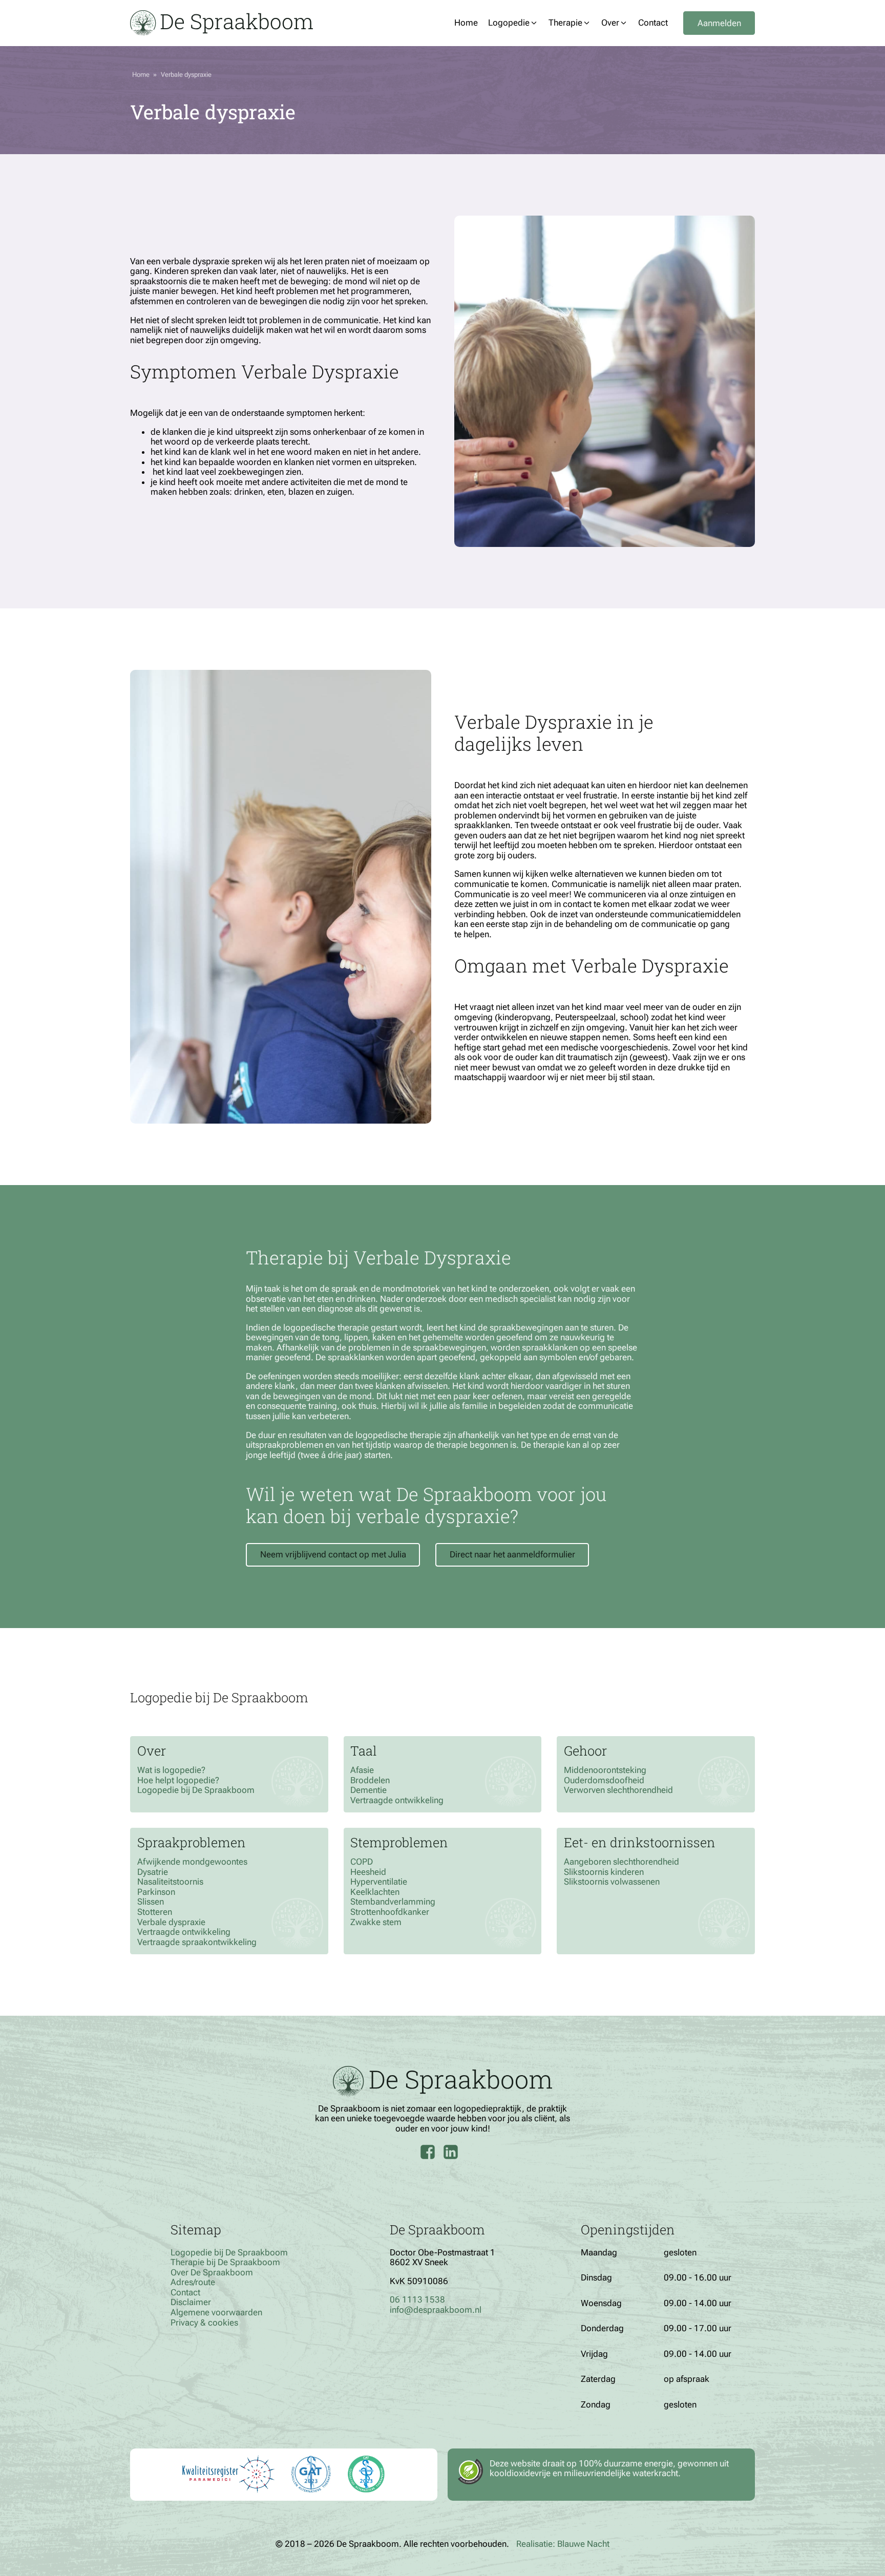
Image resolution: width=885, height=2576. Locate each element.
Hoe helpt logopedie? (178, 1780)
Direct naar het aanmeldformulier (512, 1554)
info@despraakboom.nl (436, 2310)
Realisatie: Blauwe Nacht (563, 2544)
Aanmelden (719, 23)
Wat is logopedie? (171, 1770)
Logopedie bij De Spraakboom (196, 1790)
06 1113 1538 (417, 2299)
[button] (513, 23)
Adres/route (193, 2282)
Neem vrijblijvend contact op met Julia (333, 1554)
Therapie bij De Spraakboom (225, 2262)
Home (141, 75)
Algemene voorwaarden (216, 2313)
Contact (185, 2293)
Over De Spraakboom (212, 2273)
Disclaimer (191, 2302)
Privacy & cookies (204, 2323)
